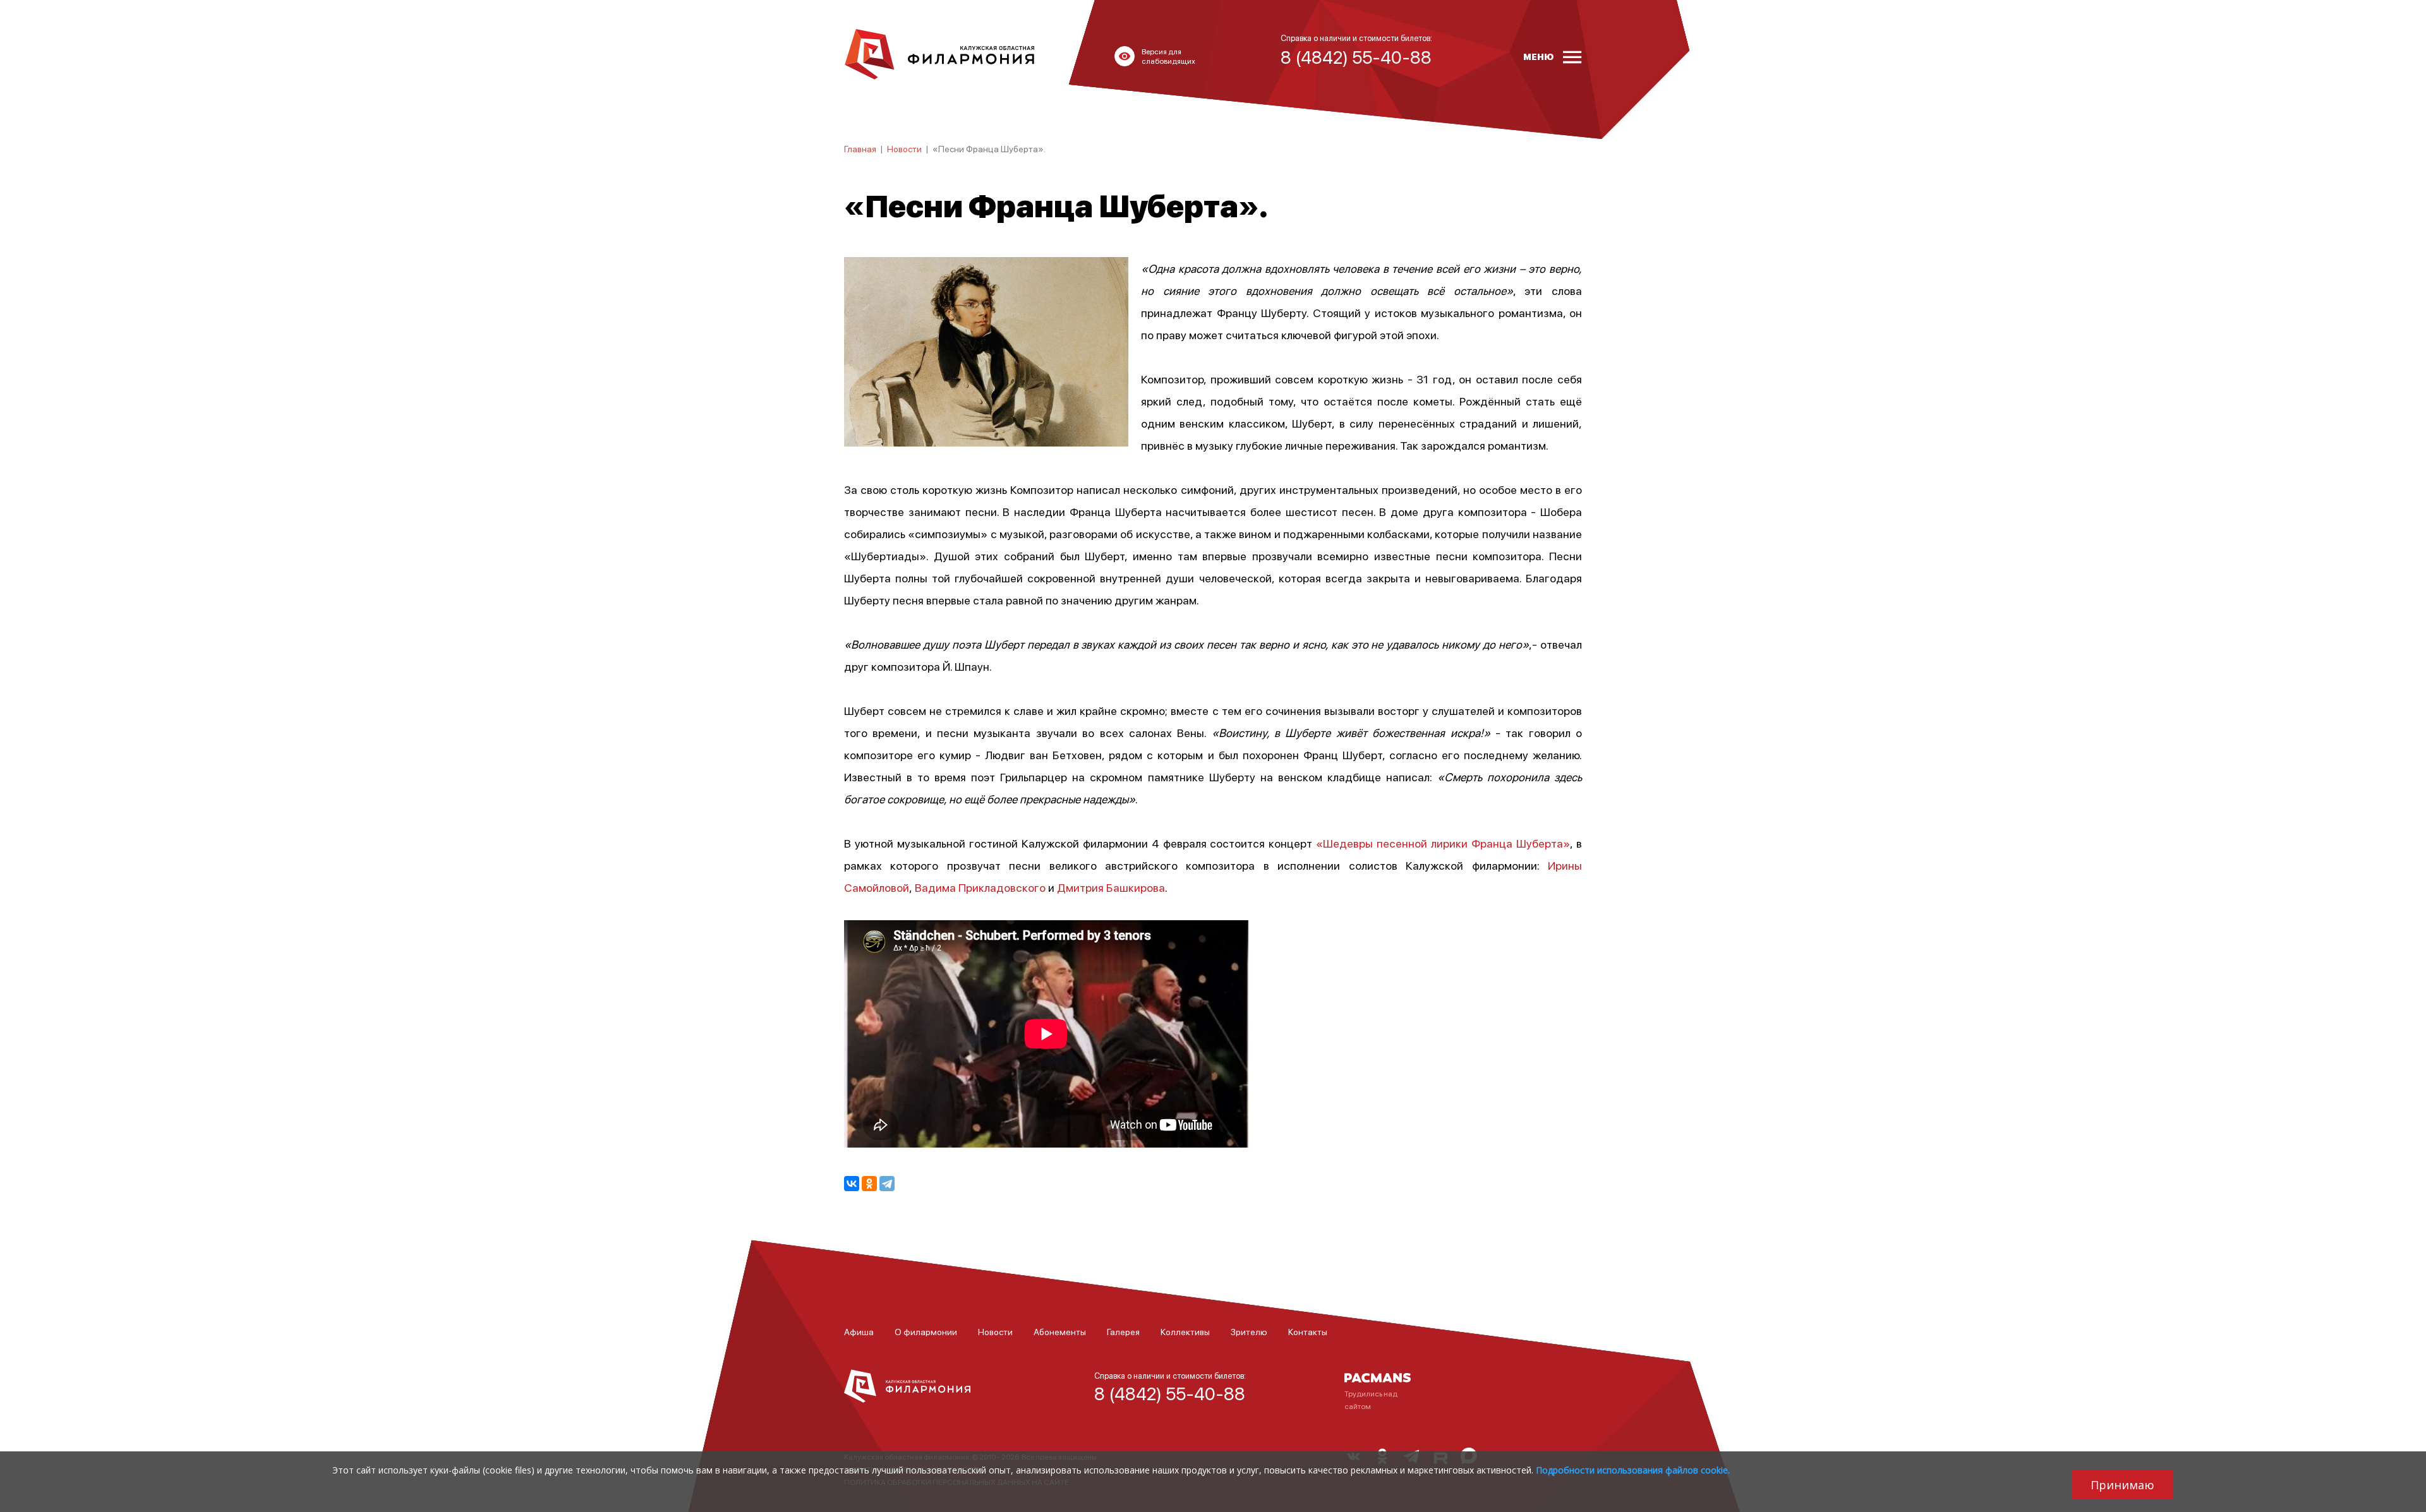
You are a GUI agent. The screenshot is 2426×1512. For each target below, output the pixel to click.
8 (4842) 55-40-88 (1170, 1393)
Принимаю (2122, 1485)
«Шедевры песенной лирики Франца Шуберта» (1443, 843)
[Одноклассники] (869, 1184)
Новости (904, 148)
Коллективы (1185, 1331)
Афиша (859, 1331)
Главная (860, 148)
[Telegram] (887, 1184)
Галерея (1123, 1331)
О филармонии (926, 1331)
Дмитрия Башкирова (1111, 887)
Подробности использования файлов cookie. (1633, 1470)
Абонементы (1060, 1331)
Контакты (1308, 1331)
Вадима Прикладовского (980, 887)
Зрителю (1249, 1331)
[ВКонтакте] (852, 1184)
